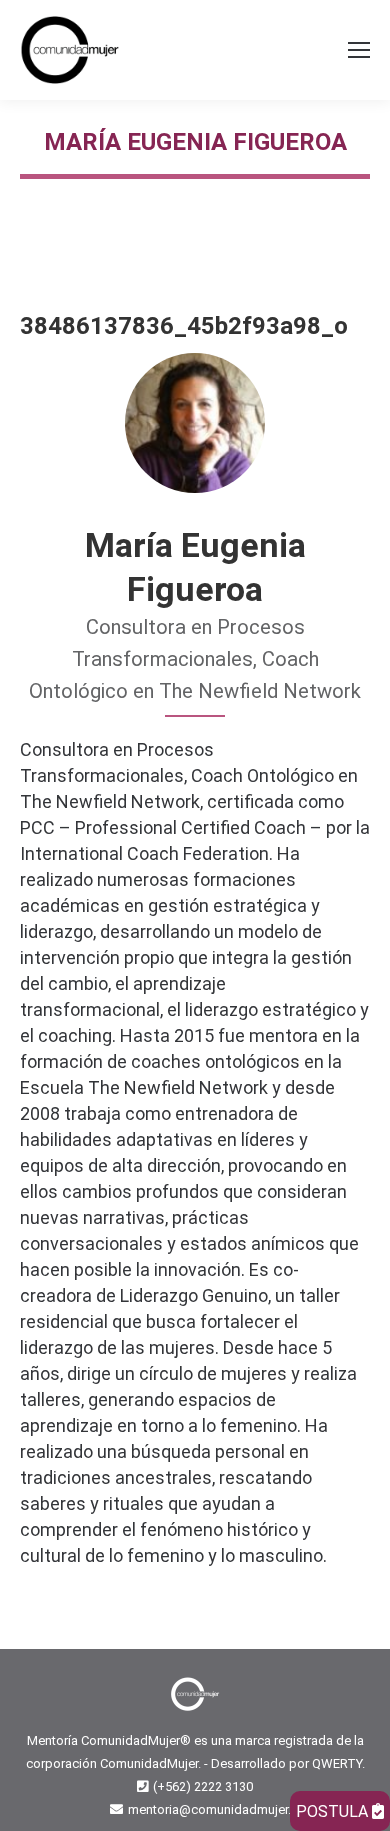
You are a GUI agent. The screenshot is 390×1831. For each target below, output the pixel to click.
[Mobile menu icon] (359, 50)
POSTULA (334, 1811)
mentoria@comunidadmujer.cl (214, 1809)
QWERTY (337, 1763)
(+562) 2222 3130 (203, 1786)
